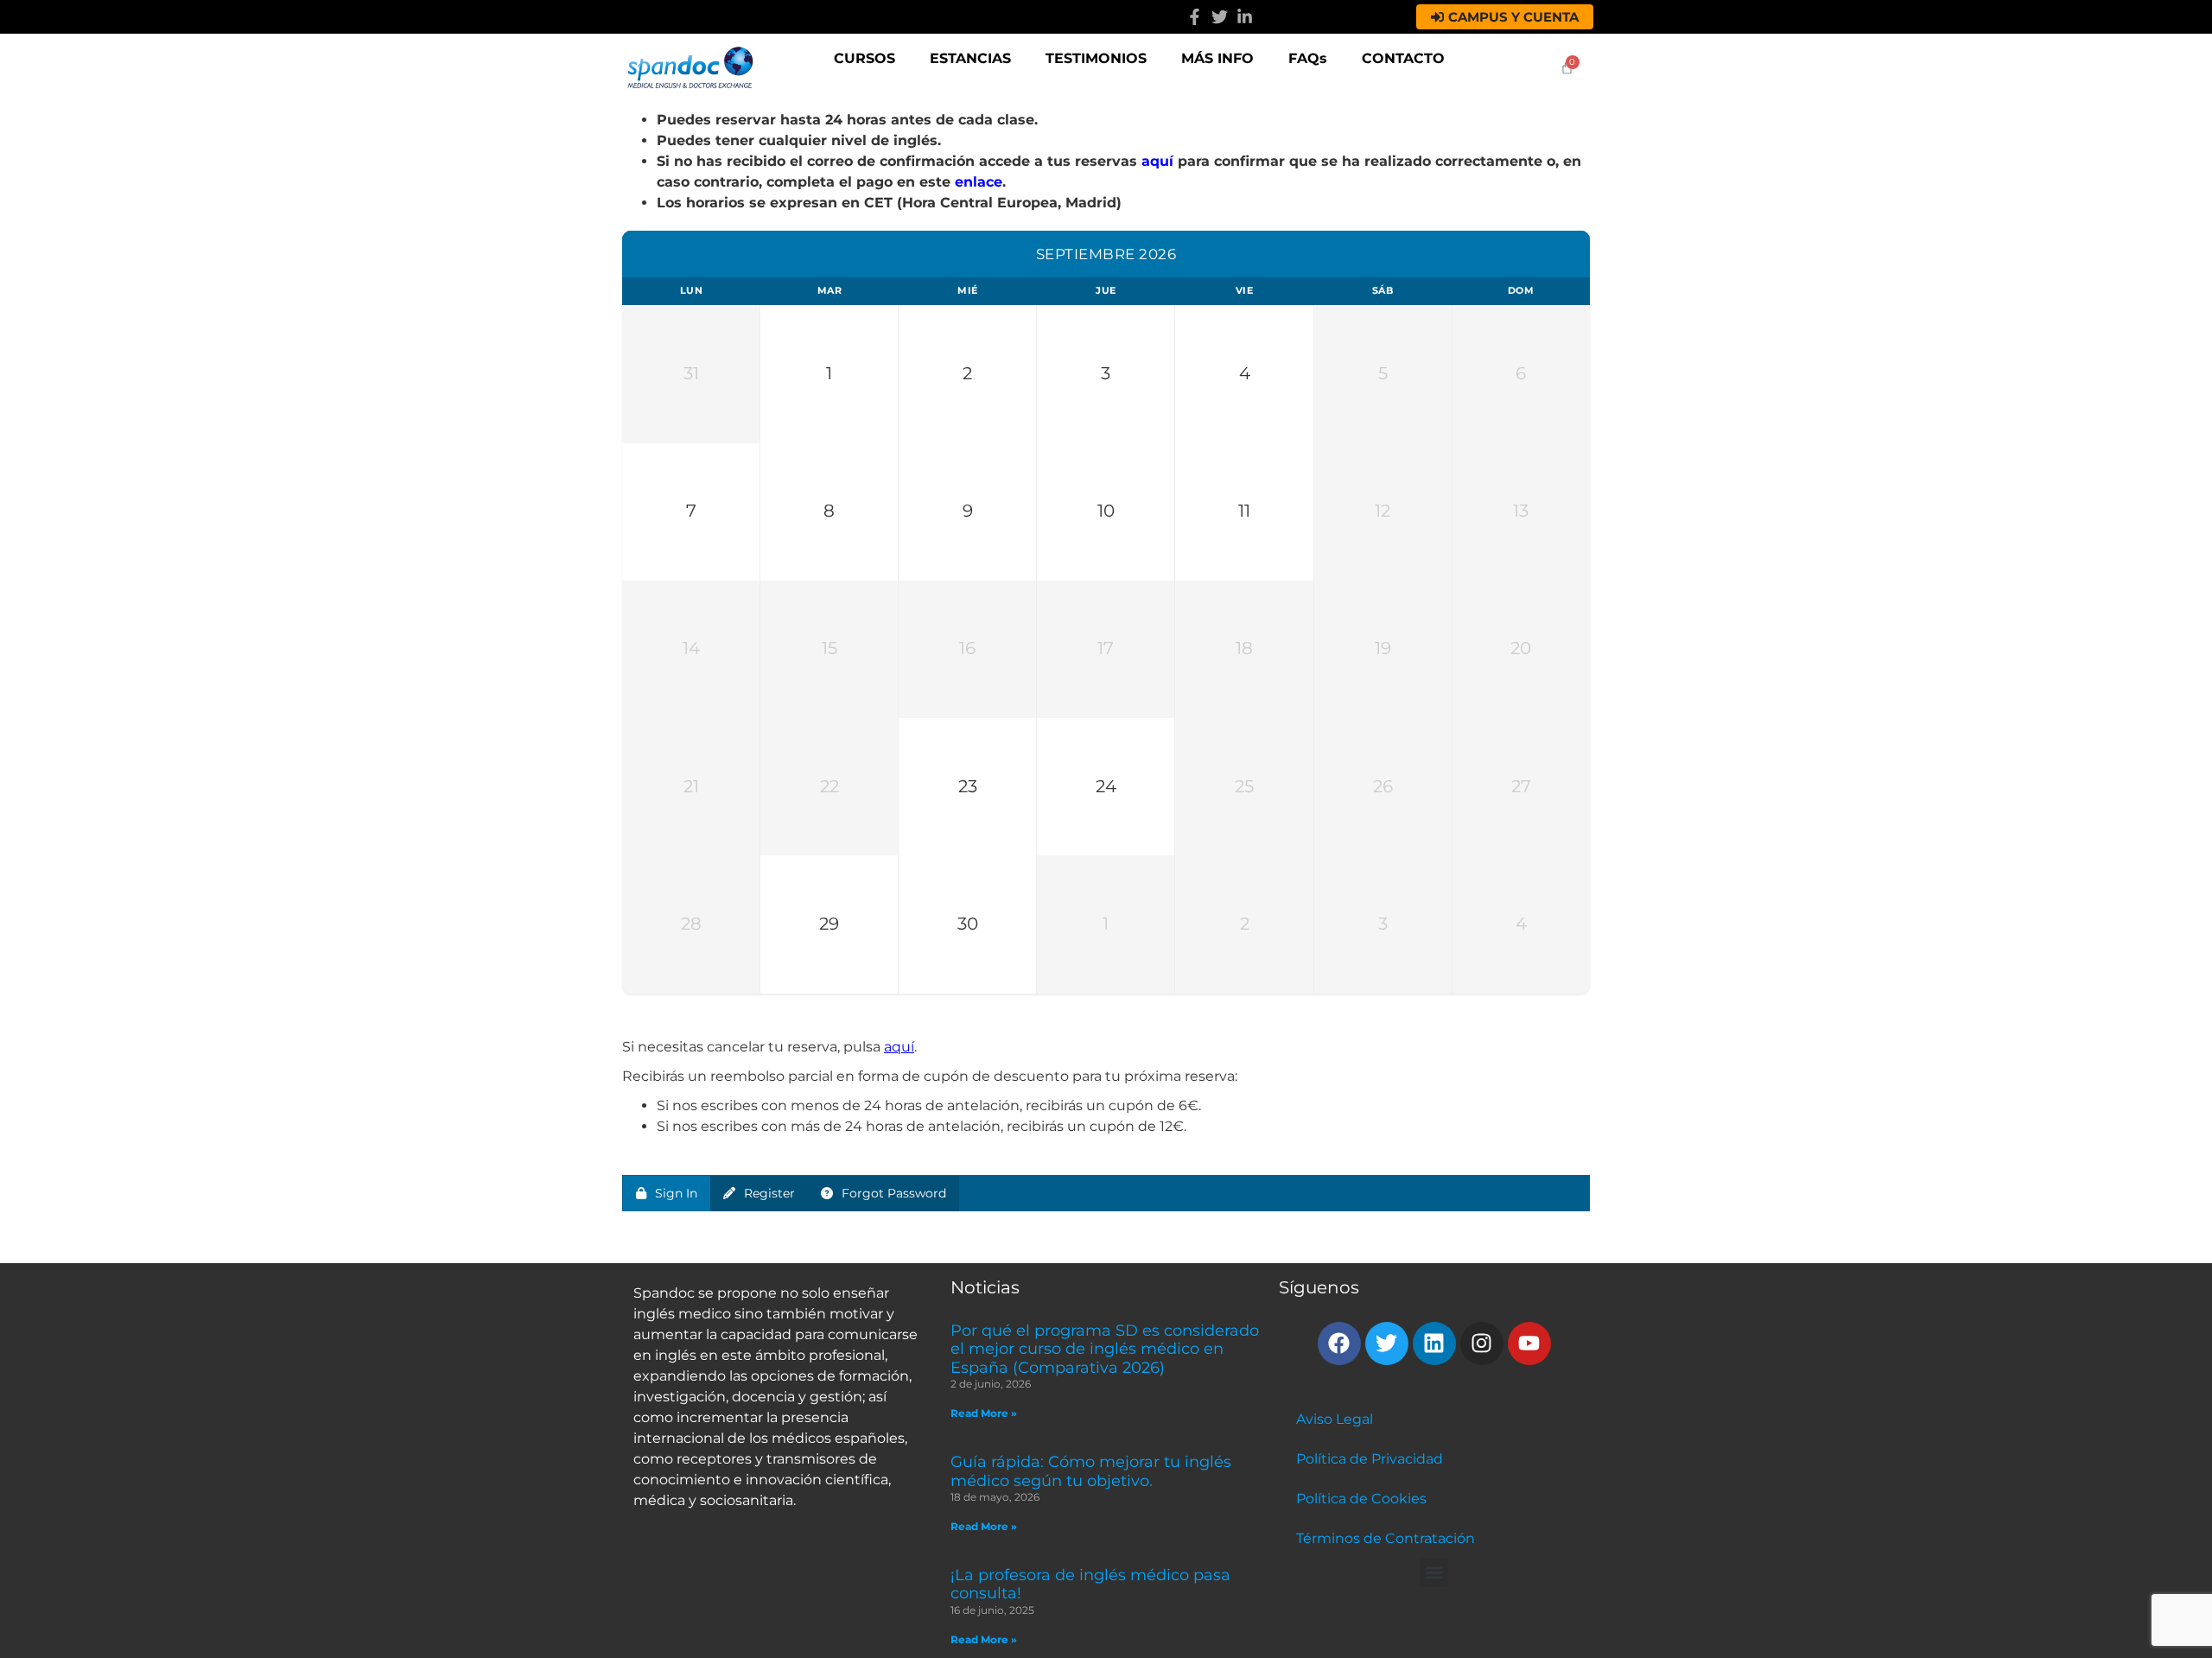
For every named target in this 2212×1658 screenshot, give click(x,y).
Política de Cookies (1361, 1499)
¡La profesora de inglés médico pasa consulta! (1090, 1585)
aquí (1157, 161)
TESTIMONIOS (1096, 58)
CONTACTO (1403, 58)
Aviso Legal (1335, 1419)
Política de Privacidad (1370, 1459)
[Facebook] (1339, 1344)
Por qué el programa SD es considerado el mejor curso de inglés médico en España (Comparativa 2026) (1105, 1349)
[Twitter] (1220, 17)
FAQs (1308, 58)
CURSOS (864, 58)
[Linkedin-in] (1245, 17)
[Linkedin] (1434, 1344)
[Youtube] (1529, 1344)
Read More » (984, 1413)
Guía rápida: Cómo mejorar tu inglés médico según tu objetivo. (1091, 1471)
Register (769, 1193)
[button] (1434, 1573)
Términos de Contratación (1386, 1538)
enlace (979, 182)
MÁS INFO (1217, 58)
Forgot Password (894, 1193)
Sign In (676, 1193)
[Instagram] (1482, 1344)
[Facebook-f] (1195, 17)
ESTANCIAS (970, 58)
